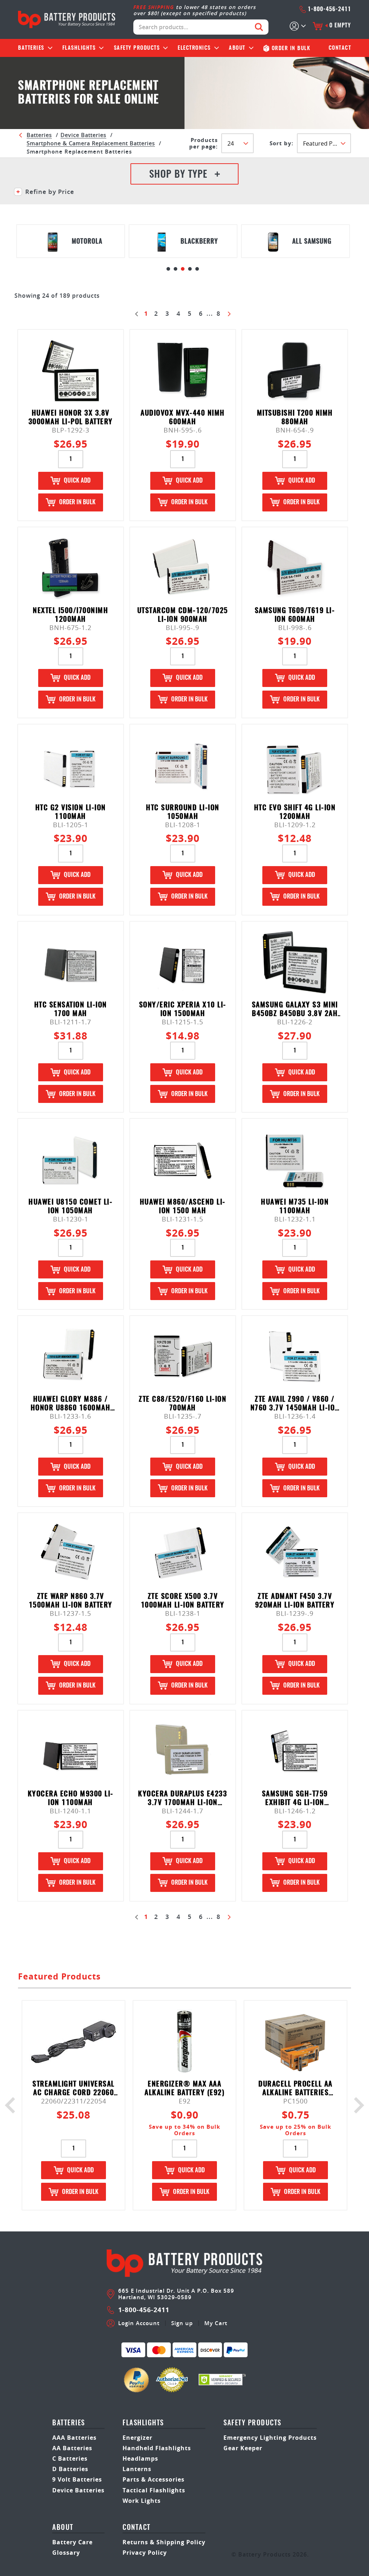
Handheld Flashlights (157, 2448)
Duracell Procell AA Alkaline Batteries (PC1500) (295, 2089)
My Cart (216, 2323)
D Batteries (70, 2469)
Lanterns (137, 2469)
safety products (252, 2423)
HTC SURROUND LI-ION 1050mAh (183, 812)
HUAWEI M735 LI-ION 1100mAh (295, 1207)
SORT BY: (281, 143)
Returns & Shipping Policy (164, 2542)
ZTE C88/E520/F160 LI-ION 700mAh (183, 1404)
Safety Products (137, 48)
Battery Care (72, 2542)
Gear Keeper (243, 2448)
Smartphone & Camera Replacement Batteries (91, 143)
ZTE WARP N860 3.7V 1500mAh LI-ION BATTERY (71, 1601)
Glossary (66, 2553)
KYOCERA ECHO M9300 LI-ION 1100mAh (71, 1798)
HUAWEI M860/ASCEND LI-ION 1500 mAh (183, 1207)
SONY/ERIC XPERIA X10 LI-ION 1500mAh (183, 1009)
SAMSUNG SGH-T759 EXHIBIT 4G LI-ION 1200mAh (295, 1798)
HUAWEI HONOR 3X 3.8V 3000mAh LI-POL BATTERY (71, 418)
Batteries (31, 48)
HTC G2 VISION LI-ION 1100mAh (71, 812)
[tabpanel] (71, 241)
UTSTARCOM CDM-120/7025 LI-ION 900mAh (183, 615)
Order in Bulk (77, 502)
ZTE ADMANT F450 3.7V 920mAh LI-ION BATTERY (295, 1601)
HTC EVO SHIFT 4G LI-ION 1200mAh (295, 812)
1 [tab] (168, 269)
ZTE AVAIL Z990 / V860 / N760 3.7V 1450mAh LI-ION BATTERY (295, 1404)
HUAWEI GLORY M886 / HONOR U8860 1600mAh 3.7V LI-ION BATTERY (71, 1404)
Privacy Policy (145, 2553)
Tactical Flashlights (154, 2490)
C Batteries (70, 2458)
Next (356, 2105)
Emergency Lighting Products (270, 2438)
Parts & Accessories (154, 2479)
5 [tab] (197, 269)
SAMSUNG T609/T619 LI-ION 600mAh (295, 615)
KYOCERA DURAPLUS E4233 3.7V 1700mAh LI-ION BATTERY (183, 1798)
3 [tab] (183, 269)
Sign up (182, 2323)
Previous (13, 2105)
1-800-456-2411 (329, 9)
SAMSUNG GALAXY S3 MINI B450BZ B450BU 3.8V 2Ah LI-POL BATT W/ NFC (295, 1009)
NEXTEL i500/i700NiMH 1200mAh (70, 615)
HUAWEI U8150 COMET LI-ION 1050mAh (70, 1207)
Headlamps (140, 2458)
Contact (340, 48)
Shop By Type (178, 175)
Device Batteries (83, 135)
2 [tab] (175, 269)
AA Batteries (72, 2448)
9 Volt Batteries (77, 2479)
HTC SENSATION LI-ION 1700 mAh (71, 1009)
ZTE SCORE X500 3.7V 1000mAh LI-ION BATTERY (183, 1601)
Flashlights (79, 48)
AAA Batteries (74, 2438)
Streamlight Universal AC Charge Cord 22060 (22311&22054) (74, 2089)
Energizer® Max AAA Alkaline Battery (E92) (184, 2089)
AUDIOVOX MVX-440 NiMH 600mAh (183, 418)
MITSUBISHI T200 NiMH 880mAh (295, 418)
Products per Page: (203, 143)
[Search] (259, 27)
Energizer (137, 2438)
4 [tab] (190, 269)
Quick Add (77, 481)
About (237, 48)
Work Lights (142, 2501)
